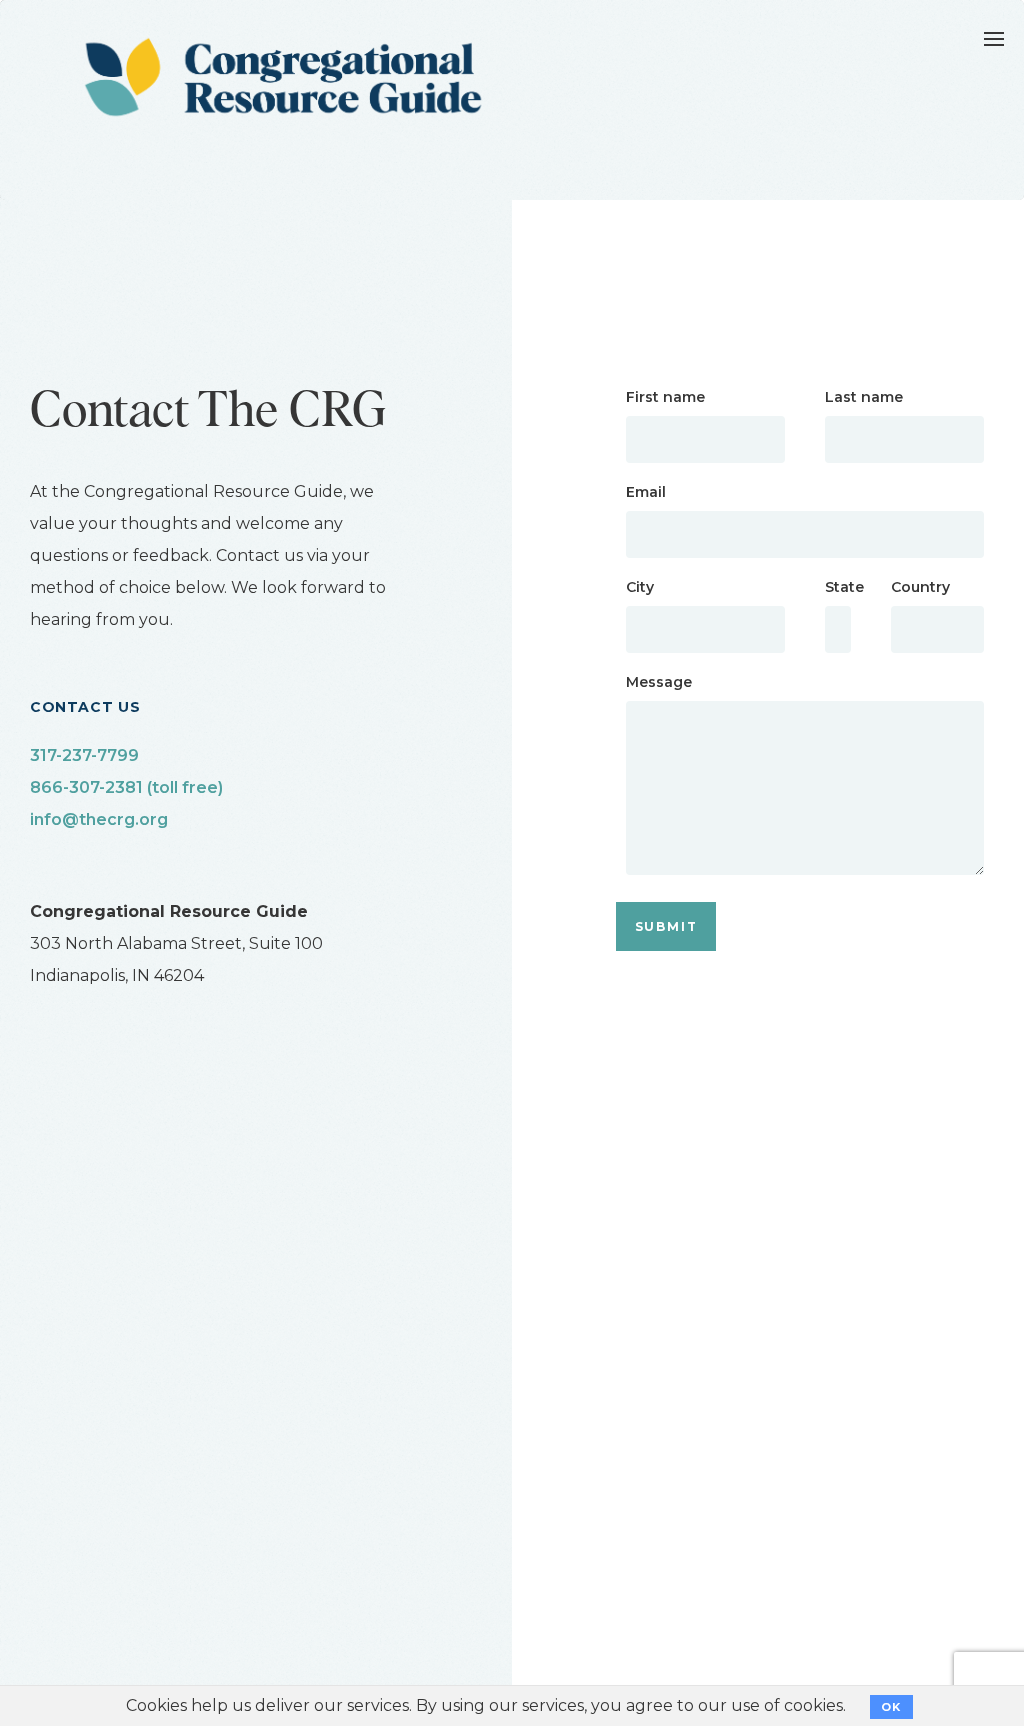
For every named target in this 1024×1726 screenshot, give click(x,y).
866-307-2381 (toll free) (126, 787)
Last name (864, 397)
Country (920, 587)
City (640, 587)
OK (891, 1707)
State (838, 587)
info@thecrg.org (99, 819)
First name (665, 397)
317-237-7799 (84, 755)
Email (646, 492)
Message (659, 682)
